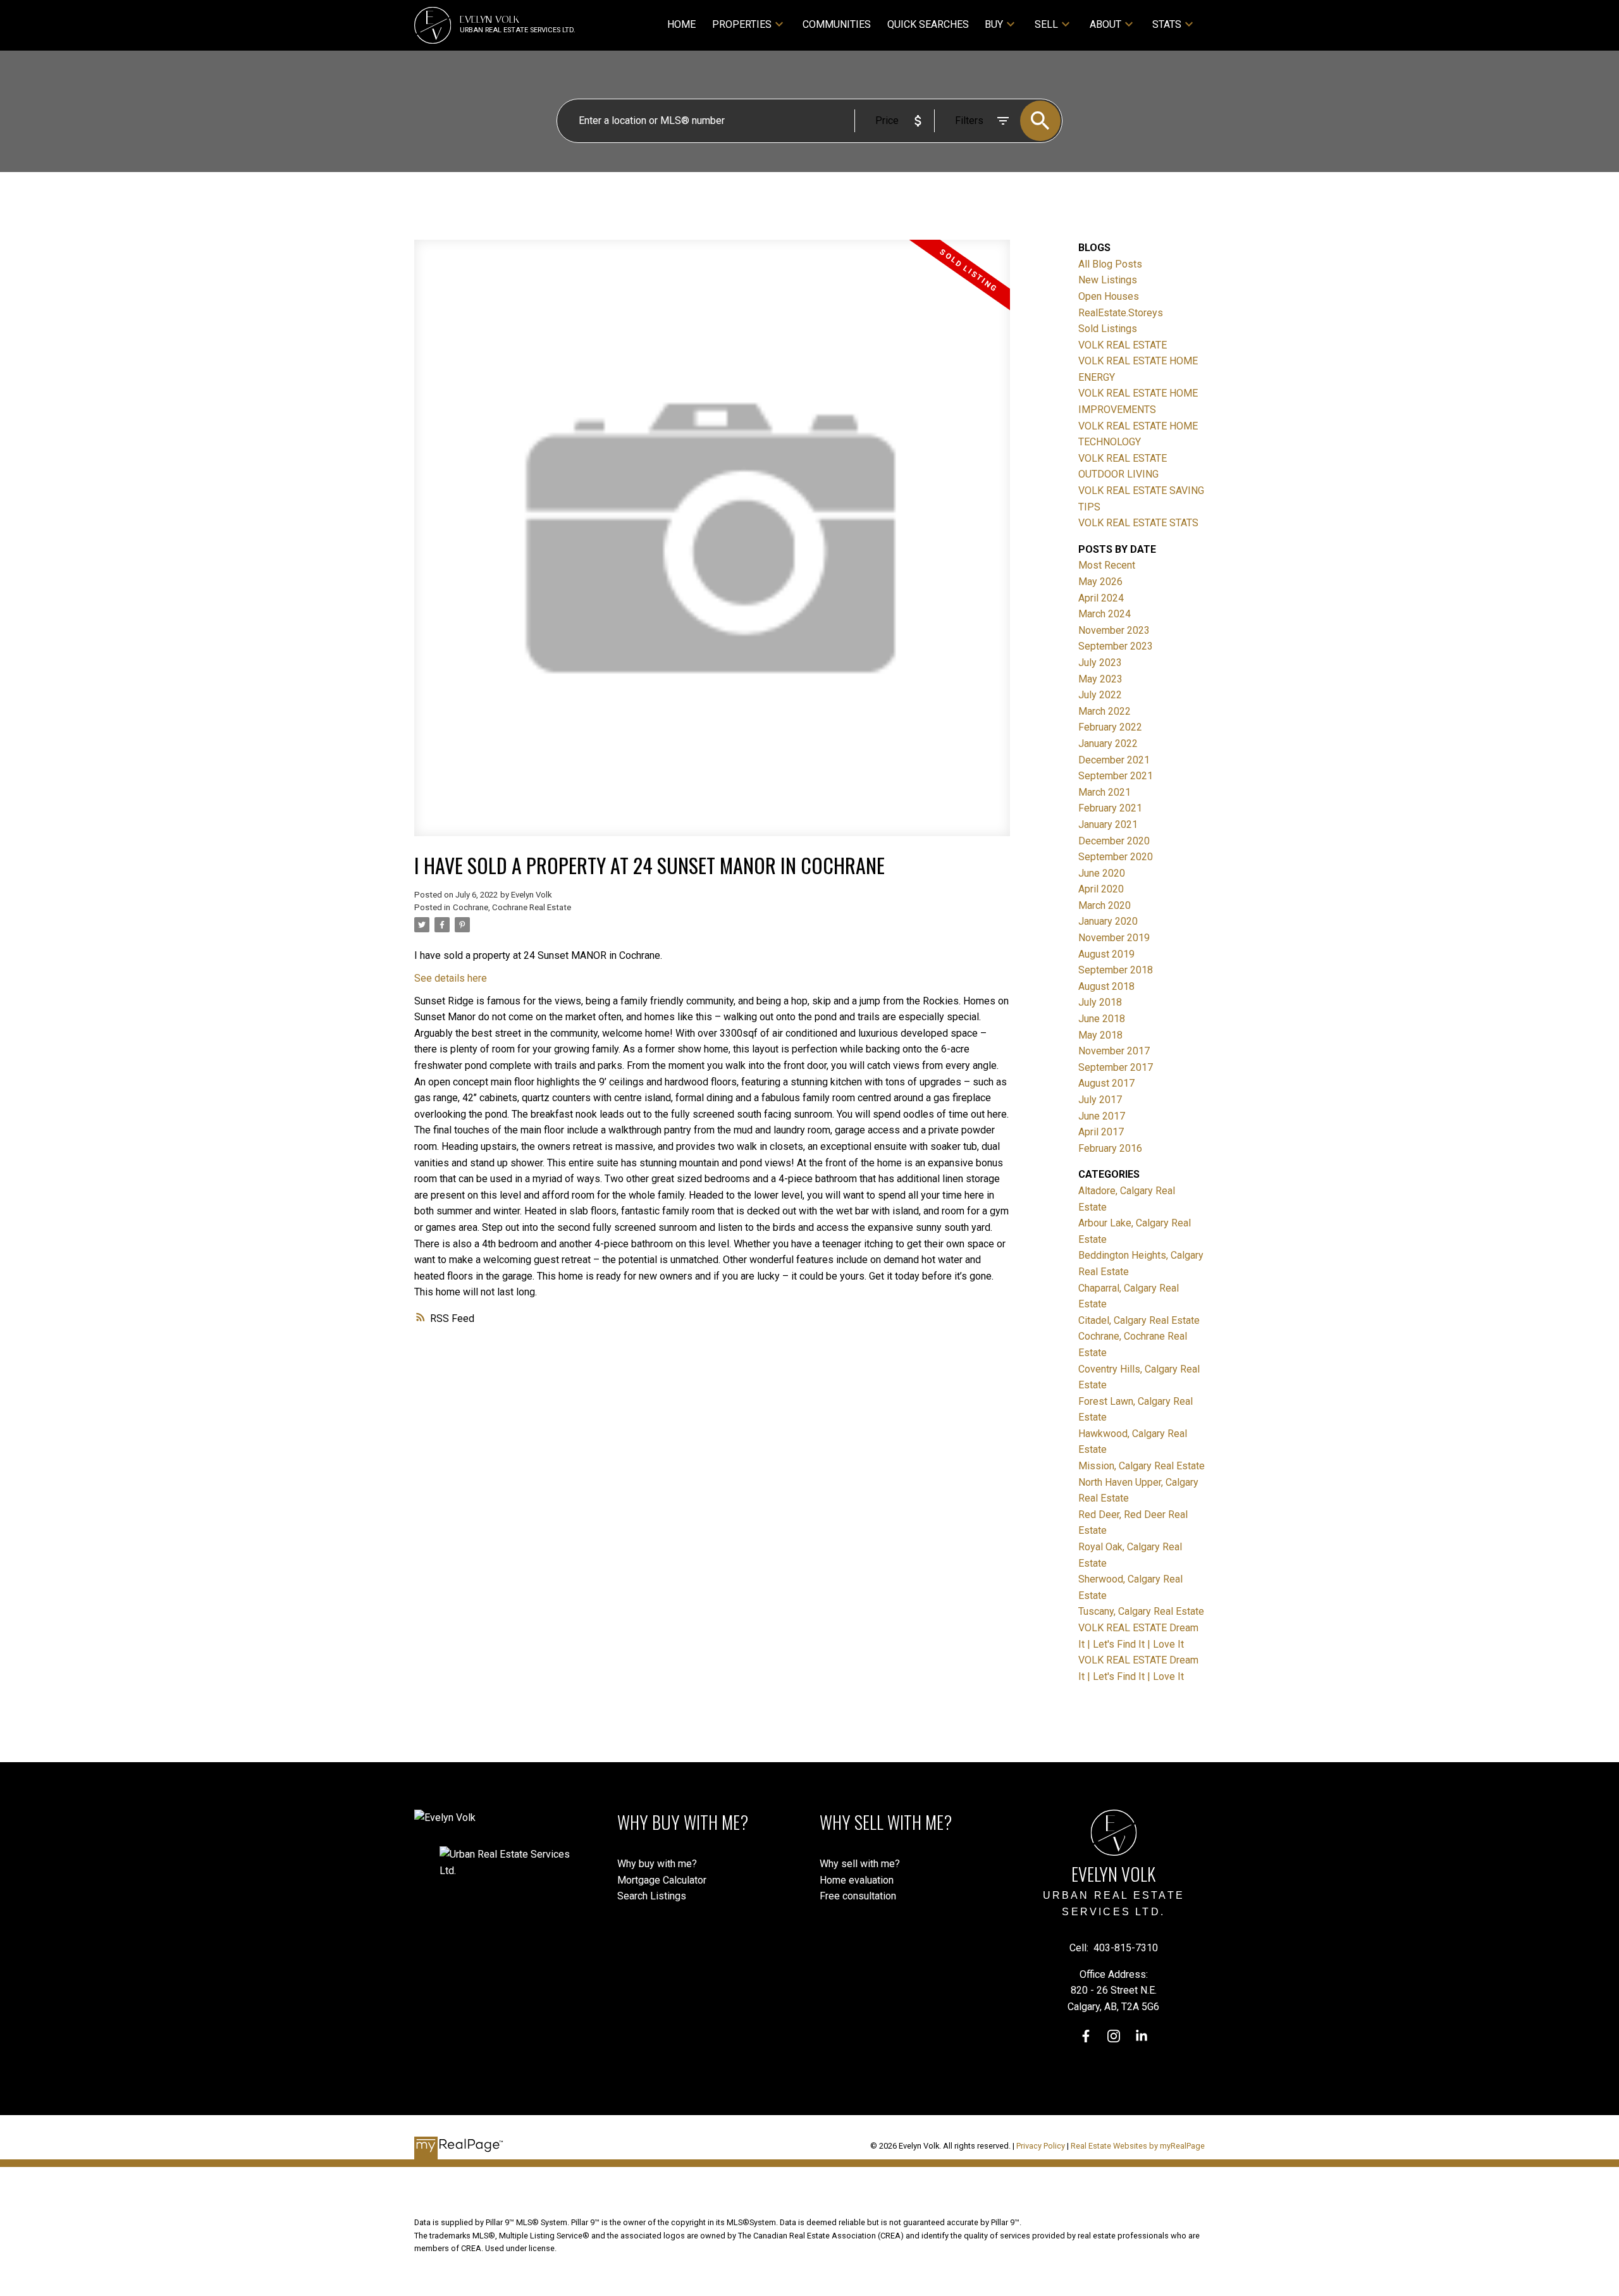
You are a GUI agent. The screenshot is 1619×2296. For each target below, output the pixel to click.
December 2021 (1114, 760)
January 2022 (1108, 744)
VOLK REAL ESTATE (1123, 345)
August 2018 (1106, 986)
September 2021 (1116, 776)
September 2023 (1116, 646)
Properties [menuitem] (742, 24)
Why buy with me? (657, 1864)
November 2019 (1114, 938)
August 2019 (1106, 954)
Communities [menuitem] (837, 24)
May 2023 (1100, 679)
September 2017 (1116, 1067)
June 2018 (1102, 1019)
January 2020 (1108, 921)
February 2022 (1110, 727)
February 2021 (1110, 808)
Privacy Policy (1041, 2146)
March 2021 (1105, 792)
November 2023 (1114, 630)
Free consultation (858, 1896)
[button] (1086, 2036)
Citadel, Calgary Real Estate (1139, 1320)
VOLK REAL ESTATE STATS (1138, 523)
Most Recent (1107, 565)
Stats (1167, 24)
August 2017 (1106, 1083)
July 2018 (1100, 1002)
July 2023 (1100, 663)
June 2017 (1102, 1116)
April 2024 (1101, 598)
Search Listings (652, 1896)
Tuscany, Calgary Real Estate (1141, 1611)
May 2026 (1100, 582)
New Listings (1108, 280)
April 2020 (1101, 889)
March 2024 (1105, 614)
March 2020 (1105, 905)
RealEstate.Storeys (1121, 313)
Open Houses (1109, 296)
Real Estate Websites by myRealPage (1138, 2146)
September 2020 (1116, 857)
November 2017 (1114, 1051)
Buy (994, 24)
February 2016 (1110, 1148)
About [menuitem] (1105, 24)
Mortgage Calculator (662, 1880)
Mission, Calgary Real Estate (1142, 1466)
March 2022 (1105, 711)
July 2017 (1100, 1100)
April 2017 (1101, 1132)
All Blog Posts (1110, 264)
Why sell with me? (860, 1864)
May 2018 (1100, 1035)
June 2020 (1102, 873)
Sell (1046, 24)
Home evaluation (857, 1880)
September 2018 (1116, 970)
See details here (451, 978)
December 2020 (1114, 841)
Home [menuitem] (681, 24)
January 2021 (1108, 824)
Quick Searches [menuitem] (928, 24)
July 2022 (1100, 695)
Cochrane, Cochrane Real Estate (512, 907)
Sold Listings (1108, 329)
